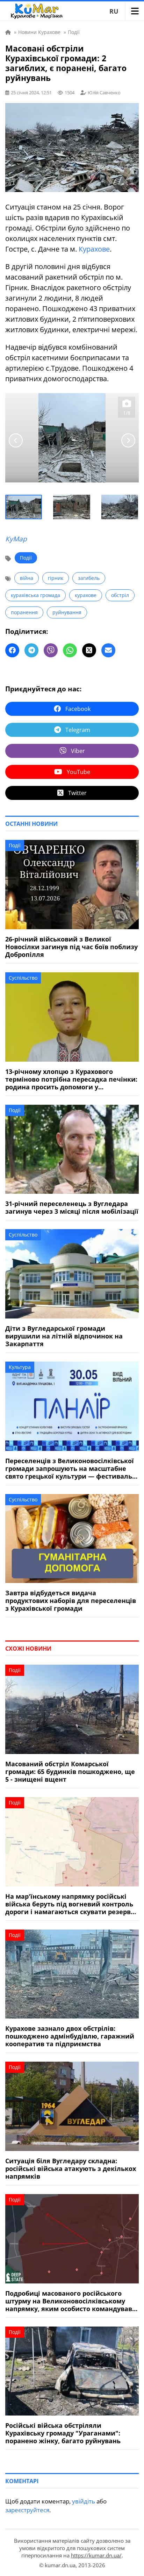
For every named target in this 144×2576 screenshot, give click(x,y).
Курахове (94, 249)
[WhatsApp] (70, 650)
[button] (24, 507)
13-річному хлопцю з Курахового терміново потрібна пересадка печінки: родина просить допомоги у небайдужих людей (71, 1079)
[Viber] (51, 650)
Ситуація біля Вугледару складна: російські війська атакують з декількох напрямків (71, 2169)
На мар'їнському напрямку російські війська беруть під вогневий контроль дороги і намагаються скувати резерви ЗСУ (70, 1904)
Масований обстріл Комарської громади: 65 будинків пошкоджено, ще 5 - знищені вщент (70, 1772)
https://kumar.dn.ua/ (96, 2555)
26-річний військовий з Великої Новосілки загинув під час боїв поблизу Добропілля (71, 947)
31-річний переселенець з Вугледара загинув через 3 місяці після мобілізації (72, 1207)
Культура (20, 1367)
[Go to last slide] (16, 440)
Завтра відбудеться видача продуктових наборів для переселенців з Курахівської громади (71, 1601)
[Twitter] (89, 650)
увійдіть (84, 2501)
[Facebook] (12, 650)
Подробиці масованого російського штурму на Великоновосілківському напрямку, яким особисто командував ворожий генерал (69, 2301)
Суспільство (23, 978)
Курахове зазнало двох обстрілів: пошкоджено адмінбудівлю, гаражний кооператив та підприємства (70, 2036)
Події (26, 558)
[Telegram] (31, 650)
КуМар (16, 539)
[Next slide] (128, 440)
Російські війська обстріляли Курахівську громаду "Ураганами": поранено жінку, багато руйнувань (63, 2433)
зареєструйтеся (27, 2510)
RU (114, 11)
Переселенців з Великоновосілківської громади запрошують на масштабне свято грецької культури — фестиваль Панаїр (70, 1468)
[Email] (108, 650)
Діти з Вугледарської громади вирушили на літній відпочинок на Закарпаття (64, 1336)
